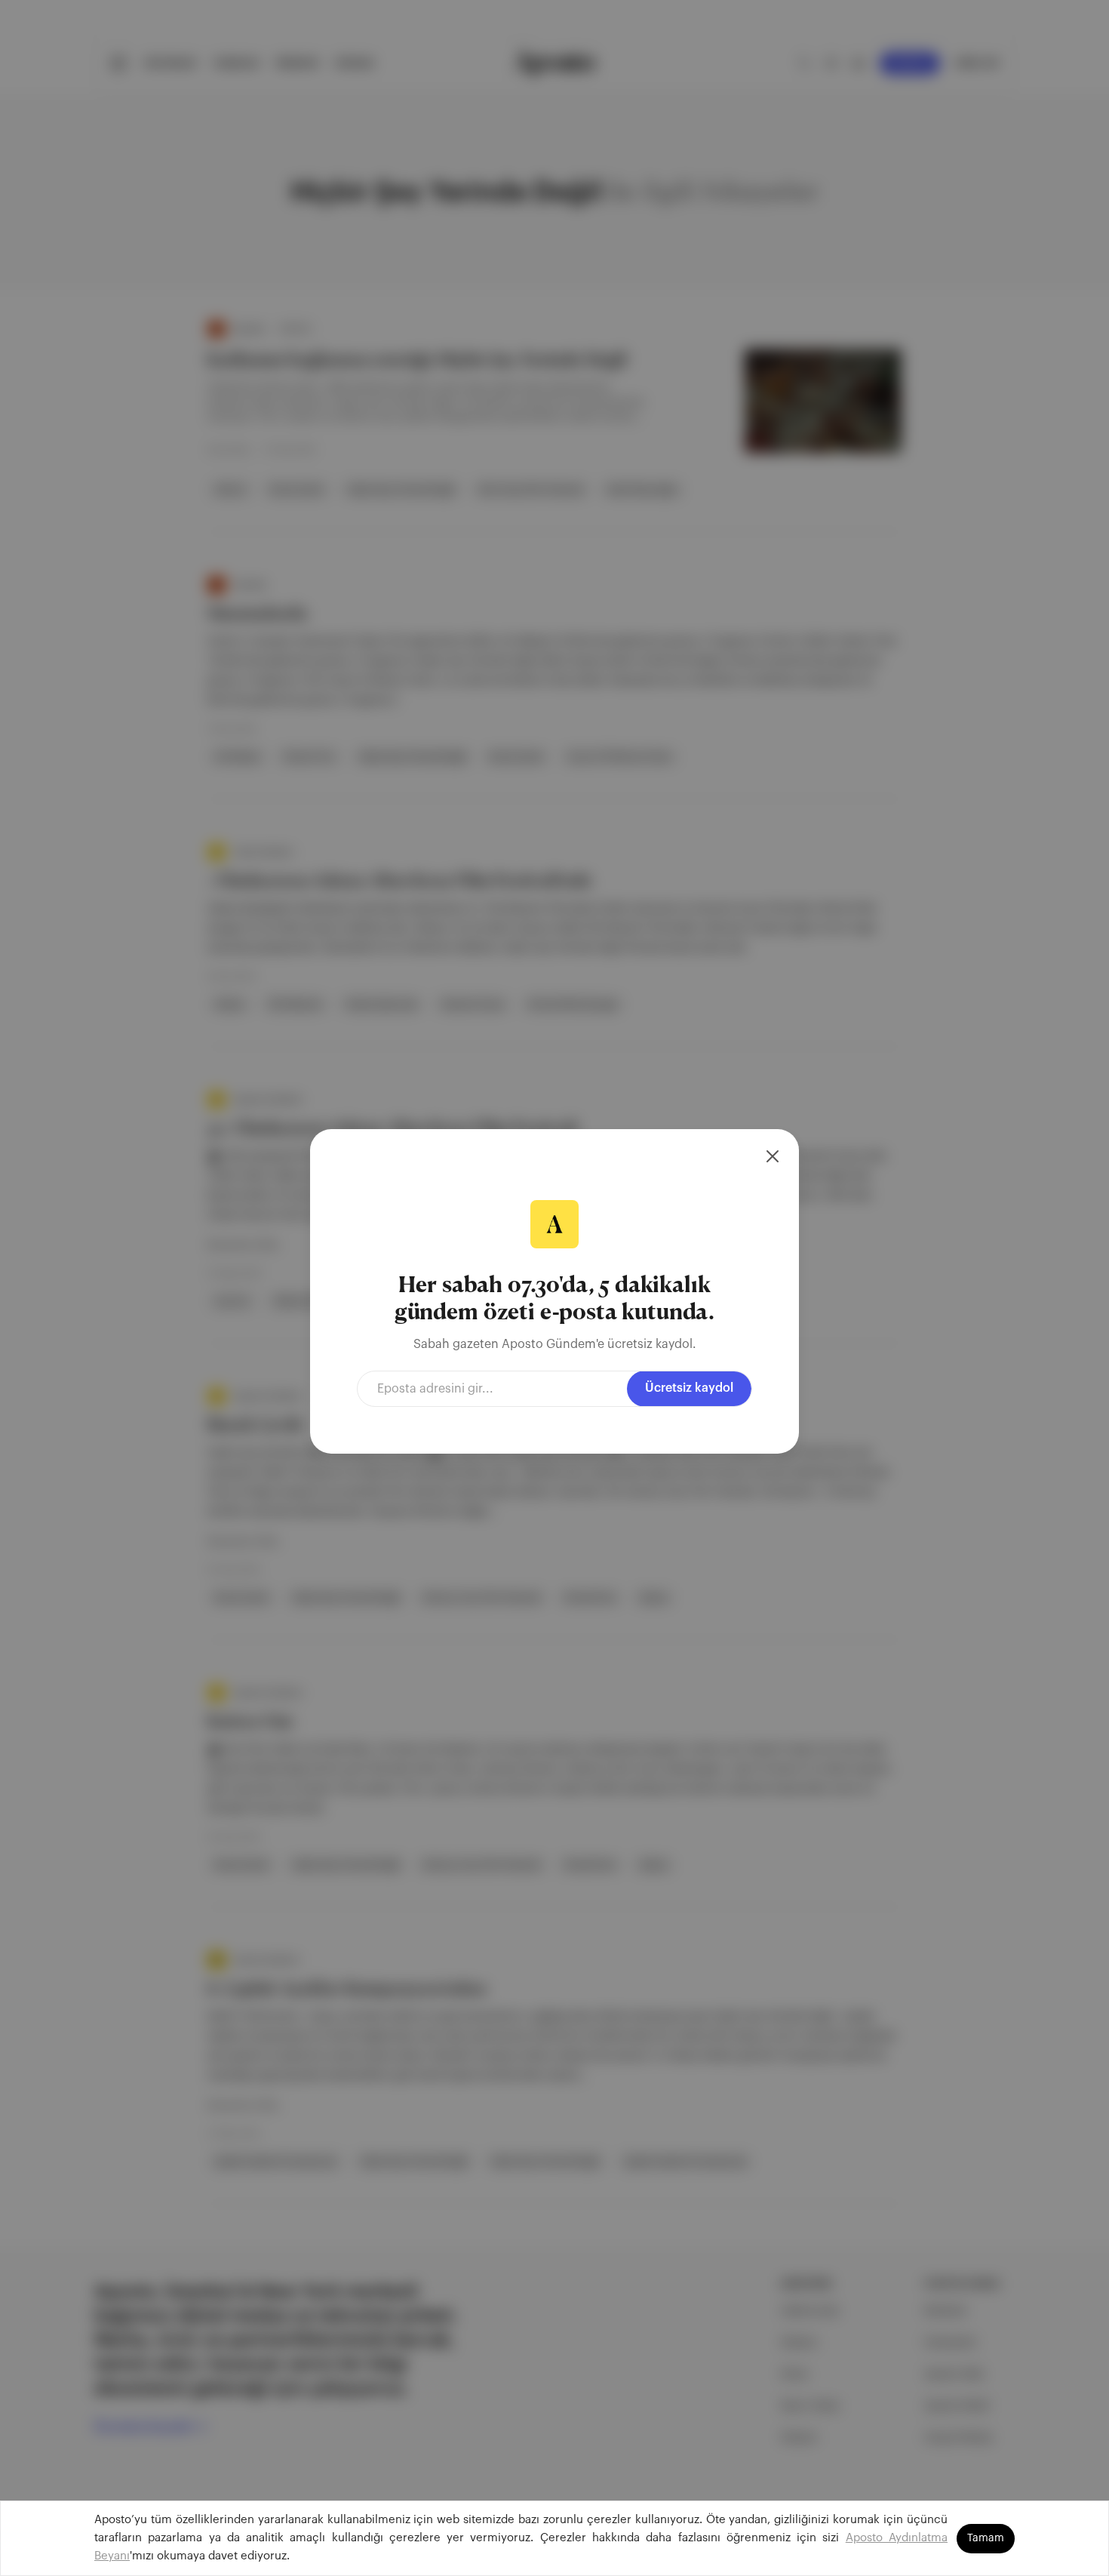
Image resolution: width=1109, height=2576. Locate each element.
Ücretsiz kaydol (689, 1388)
